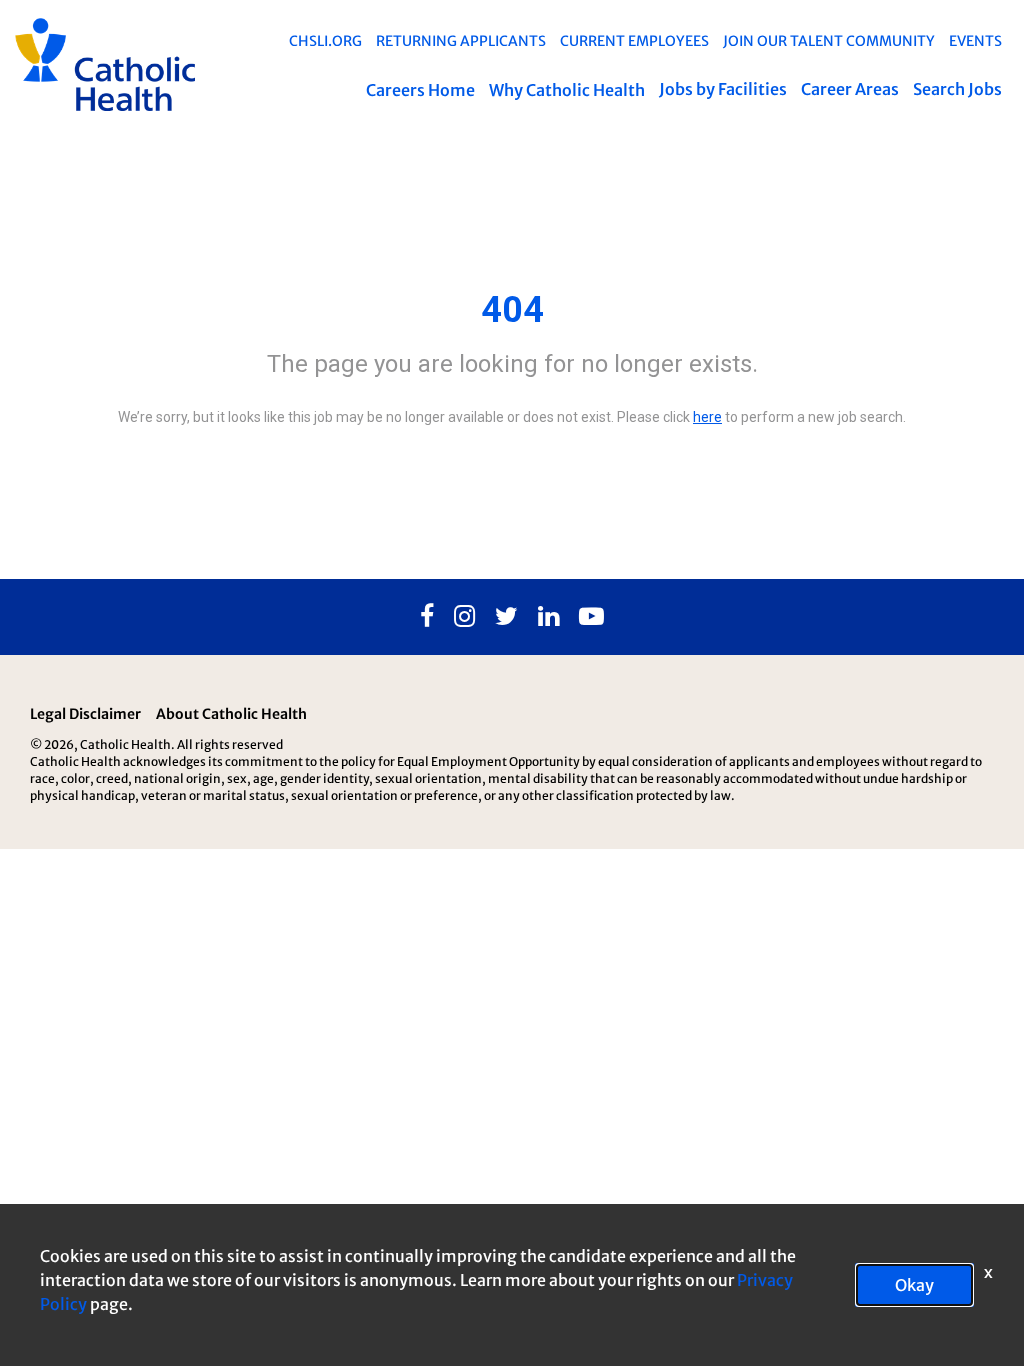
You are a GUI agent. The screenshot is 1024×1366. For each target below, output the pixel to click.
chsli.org (325, 41)
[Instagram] (464, 617)
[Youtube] (591, 617)
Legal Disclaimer (85, 714)
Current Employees (634, 41)
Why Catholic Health (567, 90)
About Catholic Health (231, 714)
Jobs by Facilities (723, 89)
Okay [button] (914, 1285)
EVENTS (975, 41)
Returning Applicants (461, 41)
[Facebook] (427, 617)
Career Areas (850, 89)
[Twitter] (506, 617)
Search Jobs (957, 89)
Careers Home (420, 90)
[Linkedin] (548, 617)
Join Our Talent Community (829, 41)
